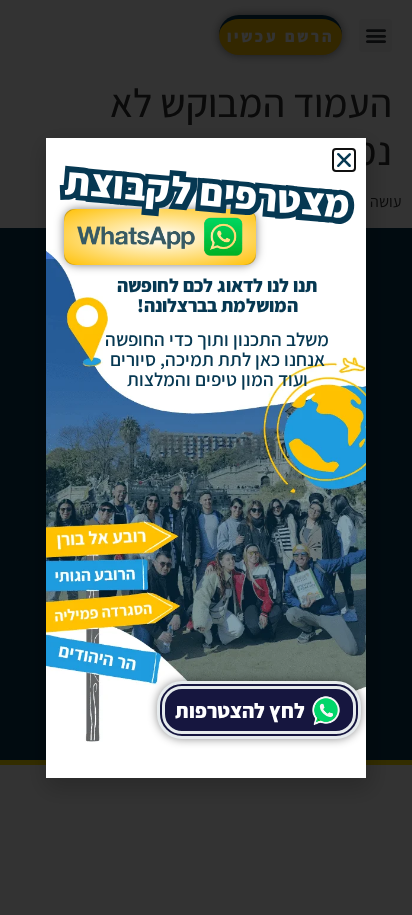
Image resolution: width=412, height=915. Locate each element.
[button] (344, 160)
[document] (206, 457)
